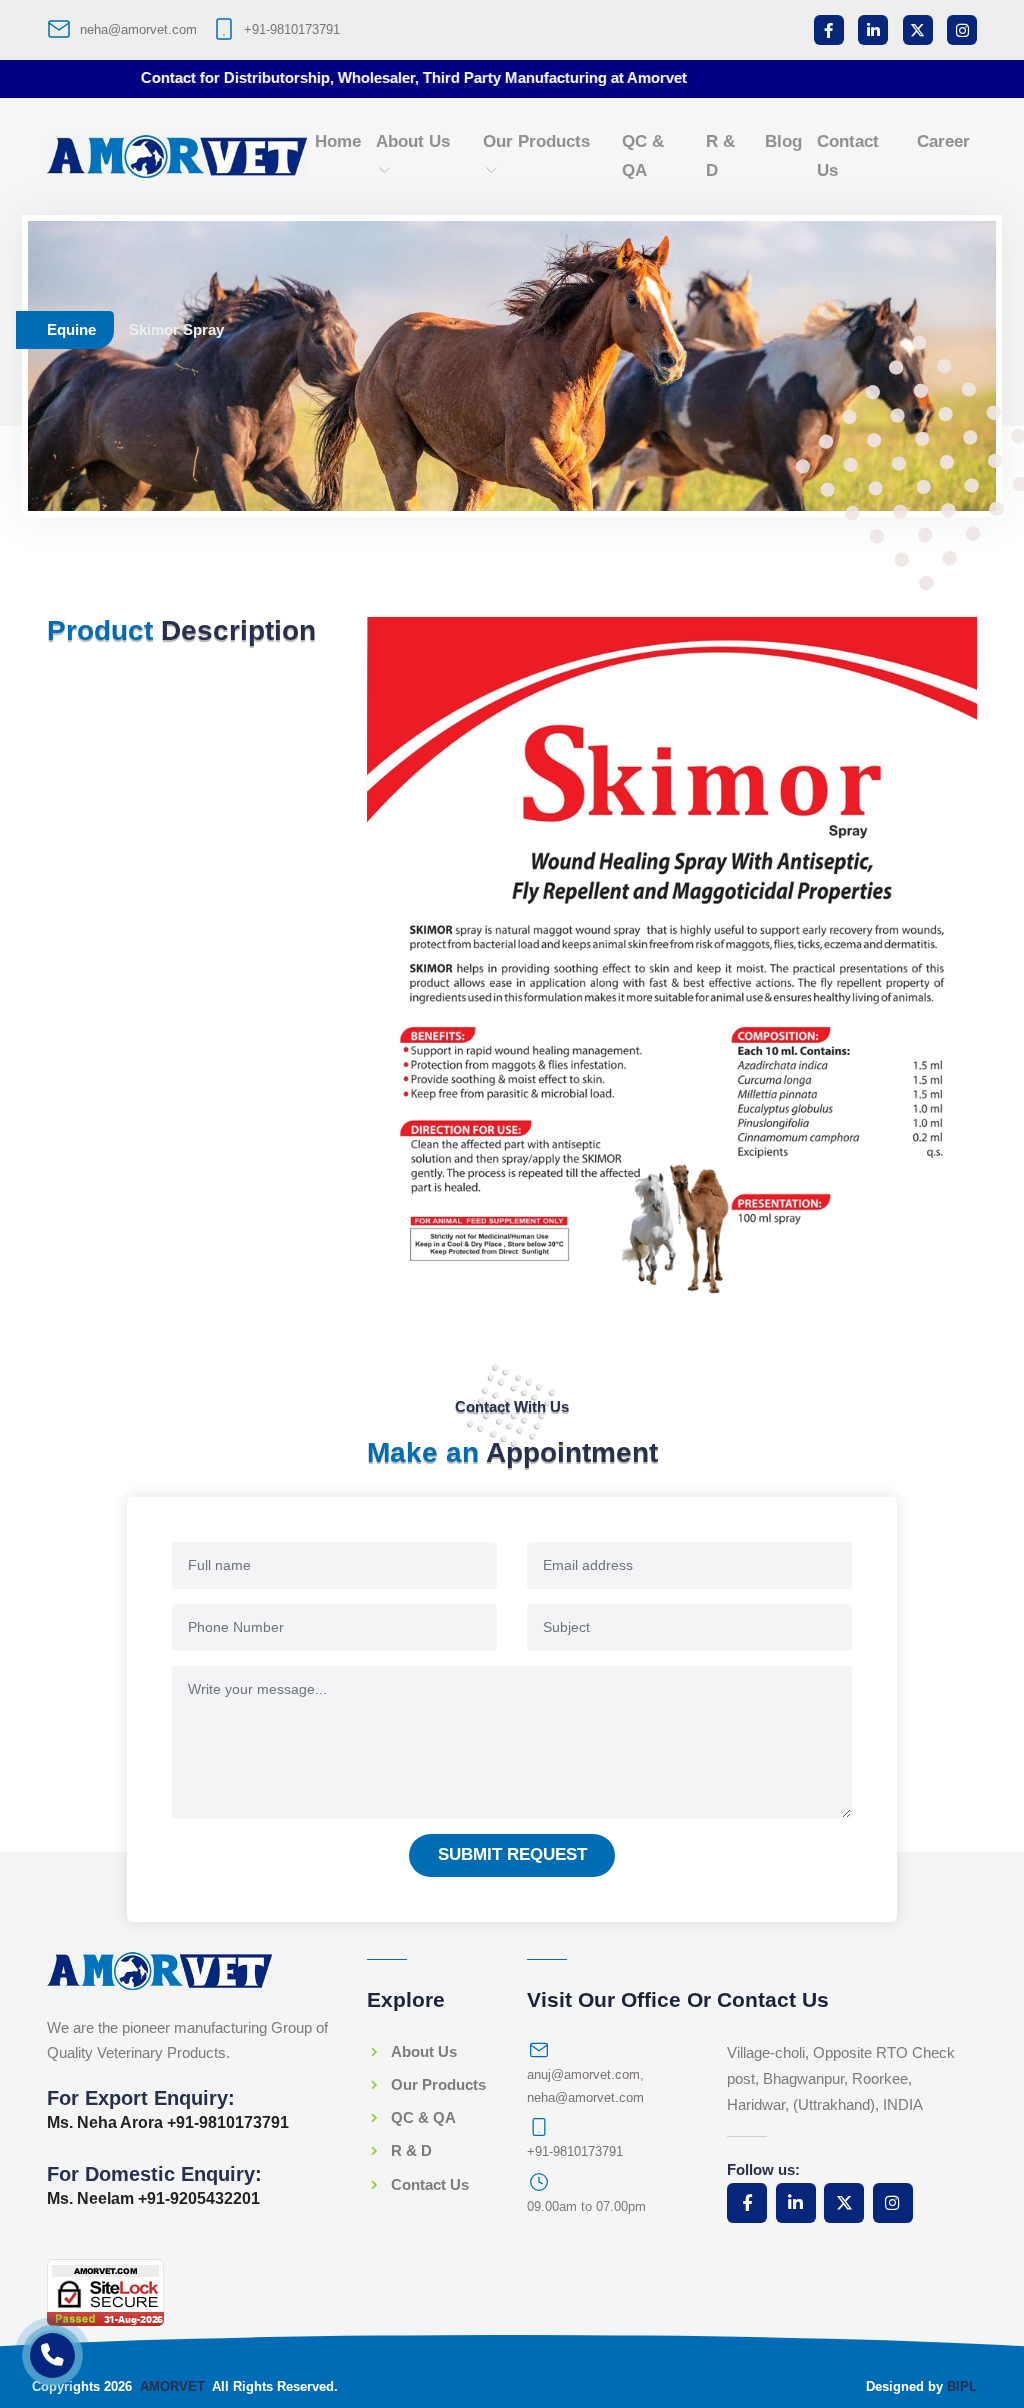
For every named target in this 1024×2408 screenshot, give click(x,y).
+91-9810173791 (292, 29)
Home (338, 141)
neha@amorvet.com (138, 29)
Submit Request (512, 1854)
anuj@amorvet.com (583, 2074)
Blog (783, 141)
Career (943, 141)
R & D (720, 156)
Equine (71, 329)
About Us (413, 141)
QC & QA (643, 156)
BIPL (962, 2386)
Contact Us (848, 156)
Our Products (536, 141)
